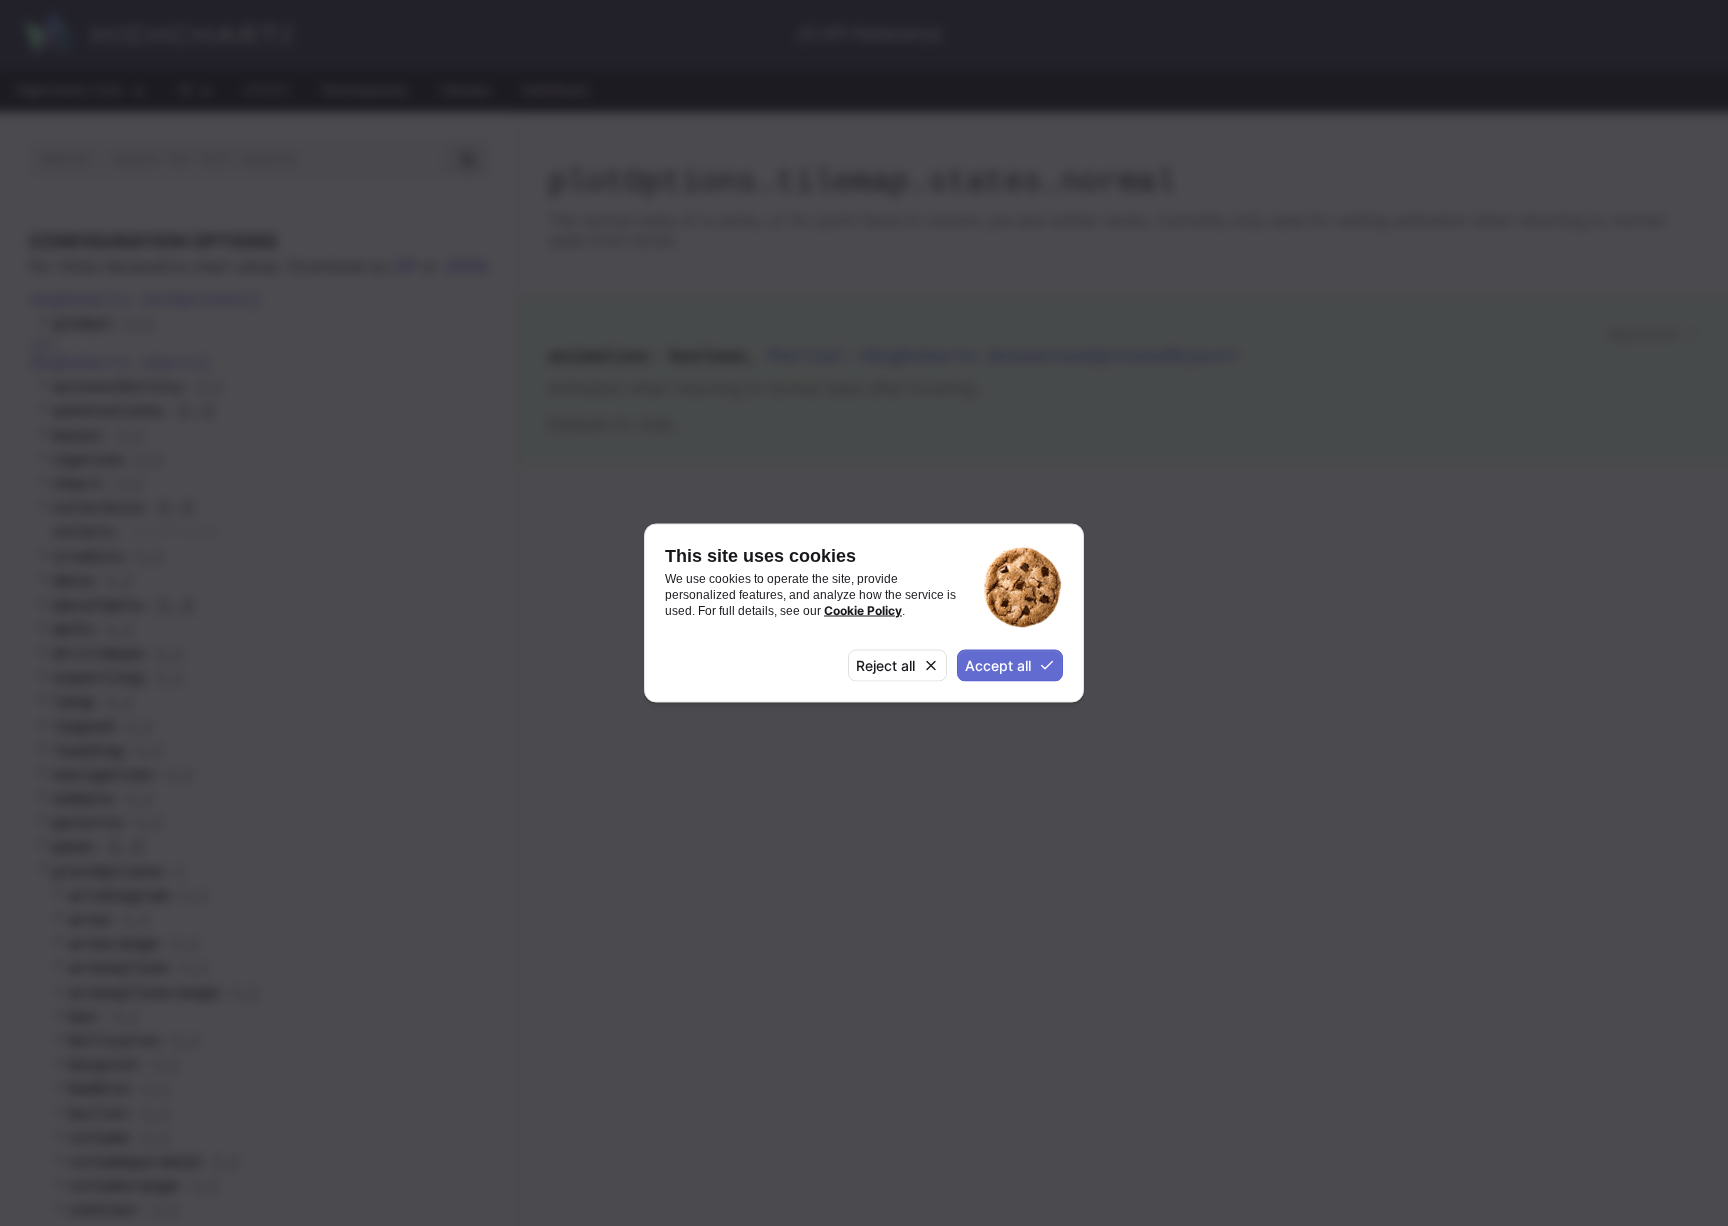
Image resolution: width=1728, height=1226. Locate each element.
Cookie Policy (863, 610)
